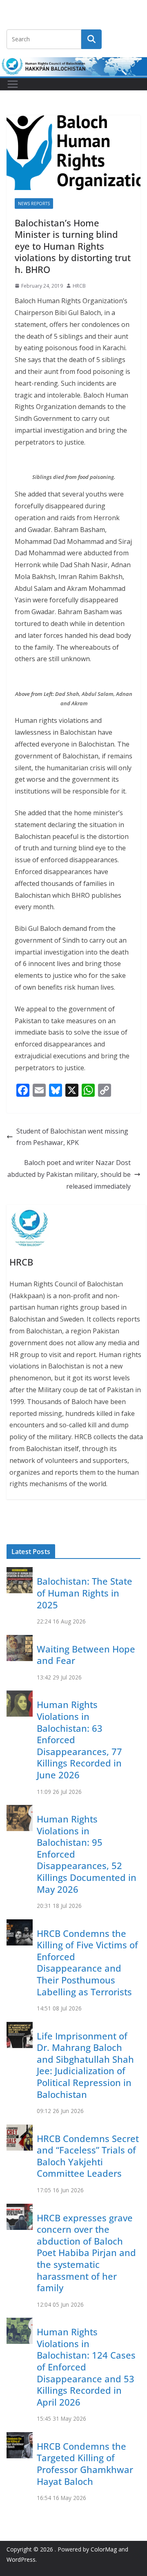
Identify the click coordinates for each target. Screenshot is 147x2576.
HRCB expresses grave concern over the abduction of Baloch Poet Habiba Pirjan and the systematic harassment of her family (86, 2253)
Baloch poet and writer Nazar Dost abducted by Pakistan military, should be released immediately (69, 1174)
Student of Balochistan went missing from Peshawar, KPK (72, 1137)
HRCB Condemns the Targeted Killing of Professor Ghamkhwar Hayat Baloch (85, 2464)
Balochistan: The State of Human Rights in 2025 (85, 1593)
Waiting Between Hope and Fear (86, 1655)
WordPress (21, 2559)
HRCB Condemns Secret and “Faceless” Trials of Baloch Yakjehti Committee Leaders (88, 2156)
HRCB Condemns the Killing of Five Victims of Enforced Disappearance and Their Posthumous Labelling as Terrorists (87, 1962)
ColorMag (104, 2549)
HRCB (79, 286)
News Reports (34, 203)
